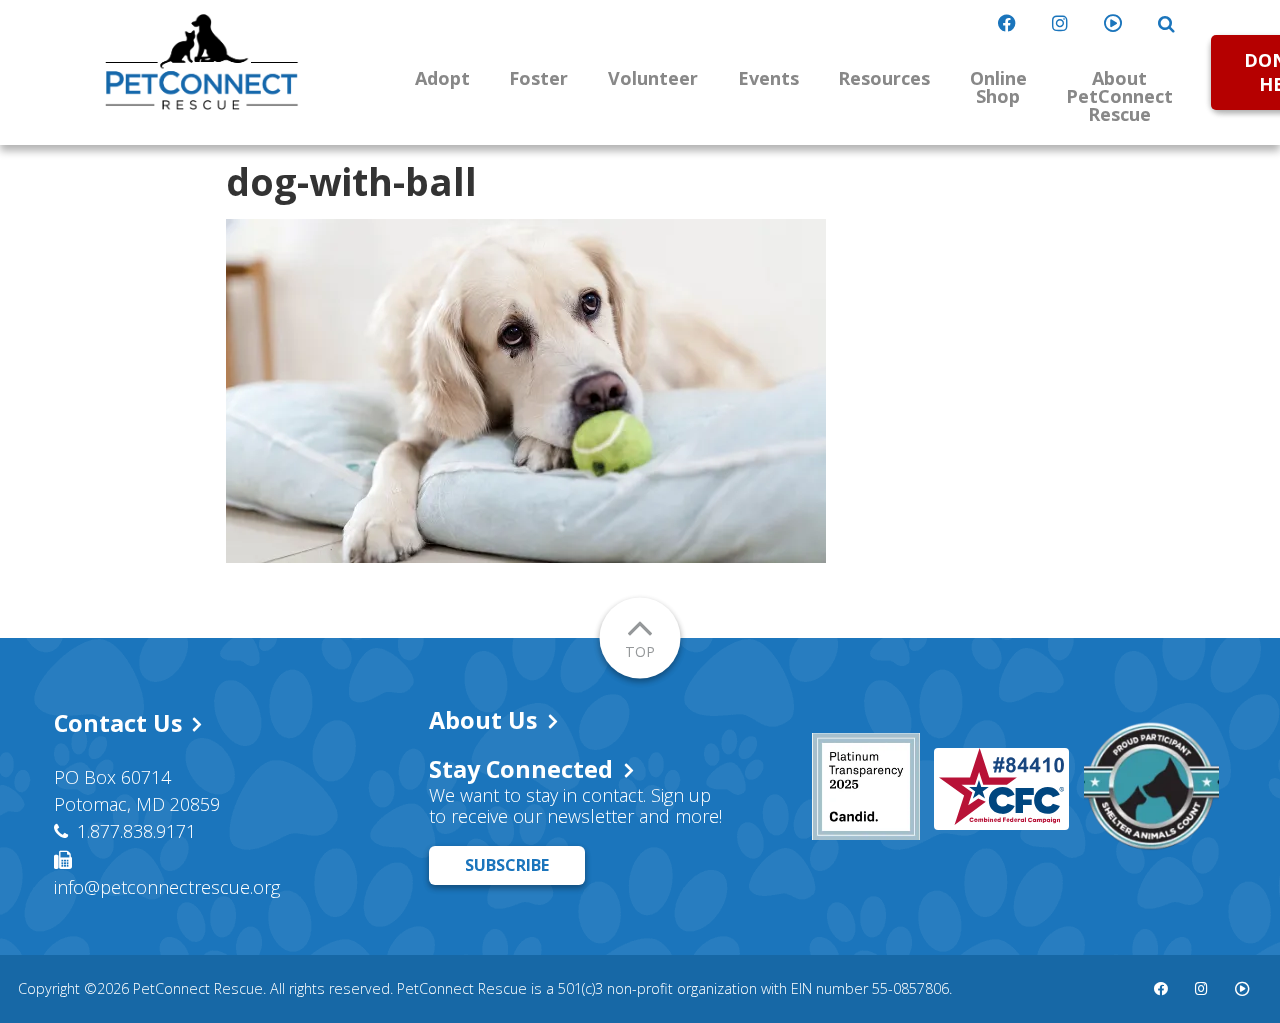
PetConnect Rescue (202, 62)
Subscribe (507, 865)
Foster (538, 78)
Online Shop (998, 87)
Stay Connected (521, 769)
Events (768, 78)
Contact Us (118, 723)
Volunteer (653, 78)
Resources (884, 78)
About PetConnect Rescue (1119, 96)
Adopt (442, 78)
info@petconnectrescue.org (167, 887)
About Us (483, 720)
